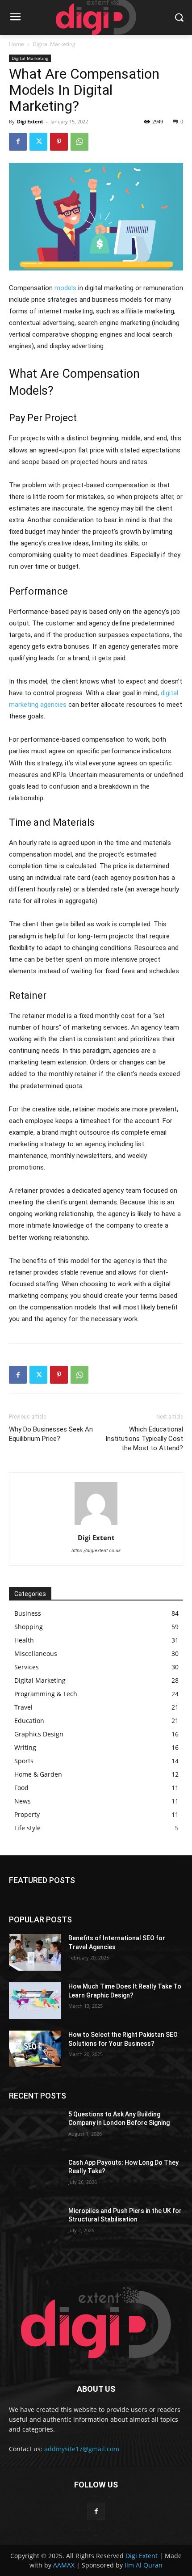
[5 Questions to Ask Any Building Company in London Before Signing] (35, 2128)
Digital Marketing (54, 44)
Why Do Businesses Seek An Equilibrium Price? (51, 1434)
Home (17, 44)
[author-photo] (96, 1525)
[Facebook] (18, 142)
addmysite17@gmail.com (82, 2449)
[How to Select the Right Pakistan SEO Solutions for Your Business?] (35, 2049)
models (65, 288)
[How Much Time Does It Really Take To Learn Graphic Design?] (35, 2001)
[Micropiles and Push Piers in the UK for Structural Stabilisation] (35, 2225)
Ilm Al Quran (144, 2565)
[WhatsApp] (79, 142)
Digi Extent (30, 121)
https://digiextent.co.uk (96, 1551)
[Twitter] (38, 142)
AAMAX (64, 2565)
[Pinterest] (59, 142)
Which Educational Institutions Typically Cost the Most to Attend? (144, 1439)
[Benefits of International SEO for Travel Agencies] (35, 1952)
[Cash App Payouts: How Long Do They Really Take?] (35, 2177)
